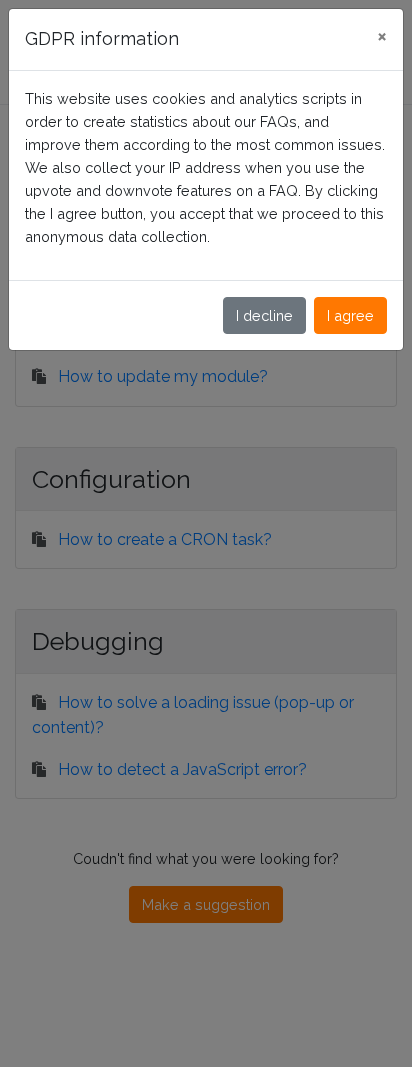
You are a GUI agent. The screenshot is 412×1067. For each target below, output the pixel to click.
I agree (350, 315)
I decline (264, 315)
